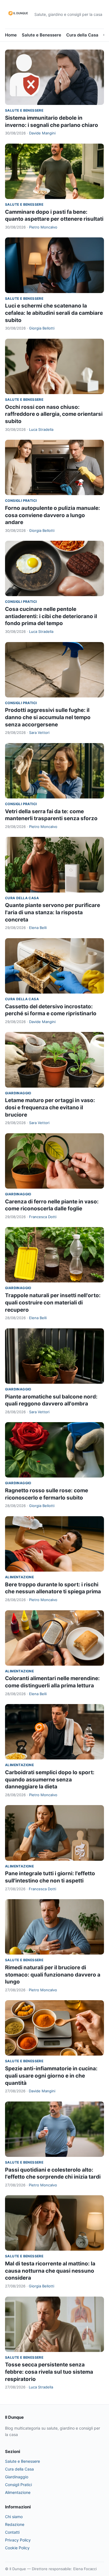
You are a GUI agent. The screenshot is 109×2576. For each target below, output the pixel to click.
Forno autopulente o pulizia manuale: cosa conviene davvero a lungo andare (53, 515)
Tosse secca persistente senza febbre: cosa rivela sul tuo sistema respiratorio (49, 2372)
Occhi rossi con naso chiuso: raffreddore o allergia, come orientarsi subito (54, 414)
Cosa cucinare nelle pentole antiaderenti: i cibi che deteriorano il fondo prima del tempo (51, 616)
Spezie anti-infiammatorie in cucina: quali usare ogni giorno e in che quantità (51, 2076)
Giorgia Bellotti (42, 328)
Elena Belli (38, 928)
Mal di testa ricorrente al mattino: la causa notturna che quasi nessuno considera (50, 2271)
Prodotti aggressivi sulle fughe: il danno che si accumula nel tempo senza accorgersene (48, 717)
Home (11, 35)
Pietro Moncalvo (43, 227)
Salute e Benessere (42, 35)
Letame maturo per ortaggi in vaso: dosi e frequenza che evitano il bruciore (50, 1107)
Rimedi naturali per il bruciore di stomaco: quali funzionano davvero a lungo (53, 1975)
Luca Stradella (41, 429)
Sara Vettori (39, 733)
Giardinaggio (18, 1093)
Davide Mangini (42, 133)
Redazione (15, 2524)
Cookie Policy (17, 2548)
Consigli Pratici (21, 501)
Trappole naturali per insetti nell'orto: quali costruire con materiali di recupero (53, 1302)
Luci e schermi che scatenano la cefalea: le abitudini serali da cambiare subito (54, 313)
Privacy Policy (18, 2540)
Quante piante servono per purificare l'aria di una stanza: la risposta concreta (53, 912)
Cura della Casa (82, 35)
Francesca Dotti (43, 1217)
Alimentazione (19, 1577)
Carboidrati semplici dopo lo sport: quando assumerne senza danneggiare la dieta (50, 1779)
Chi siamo (14, 2517)
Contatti (12, 2532)
